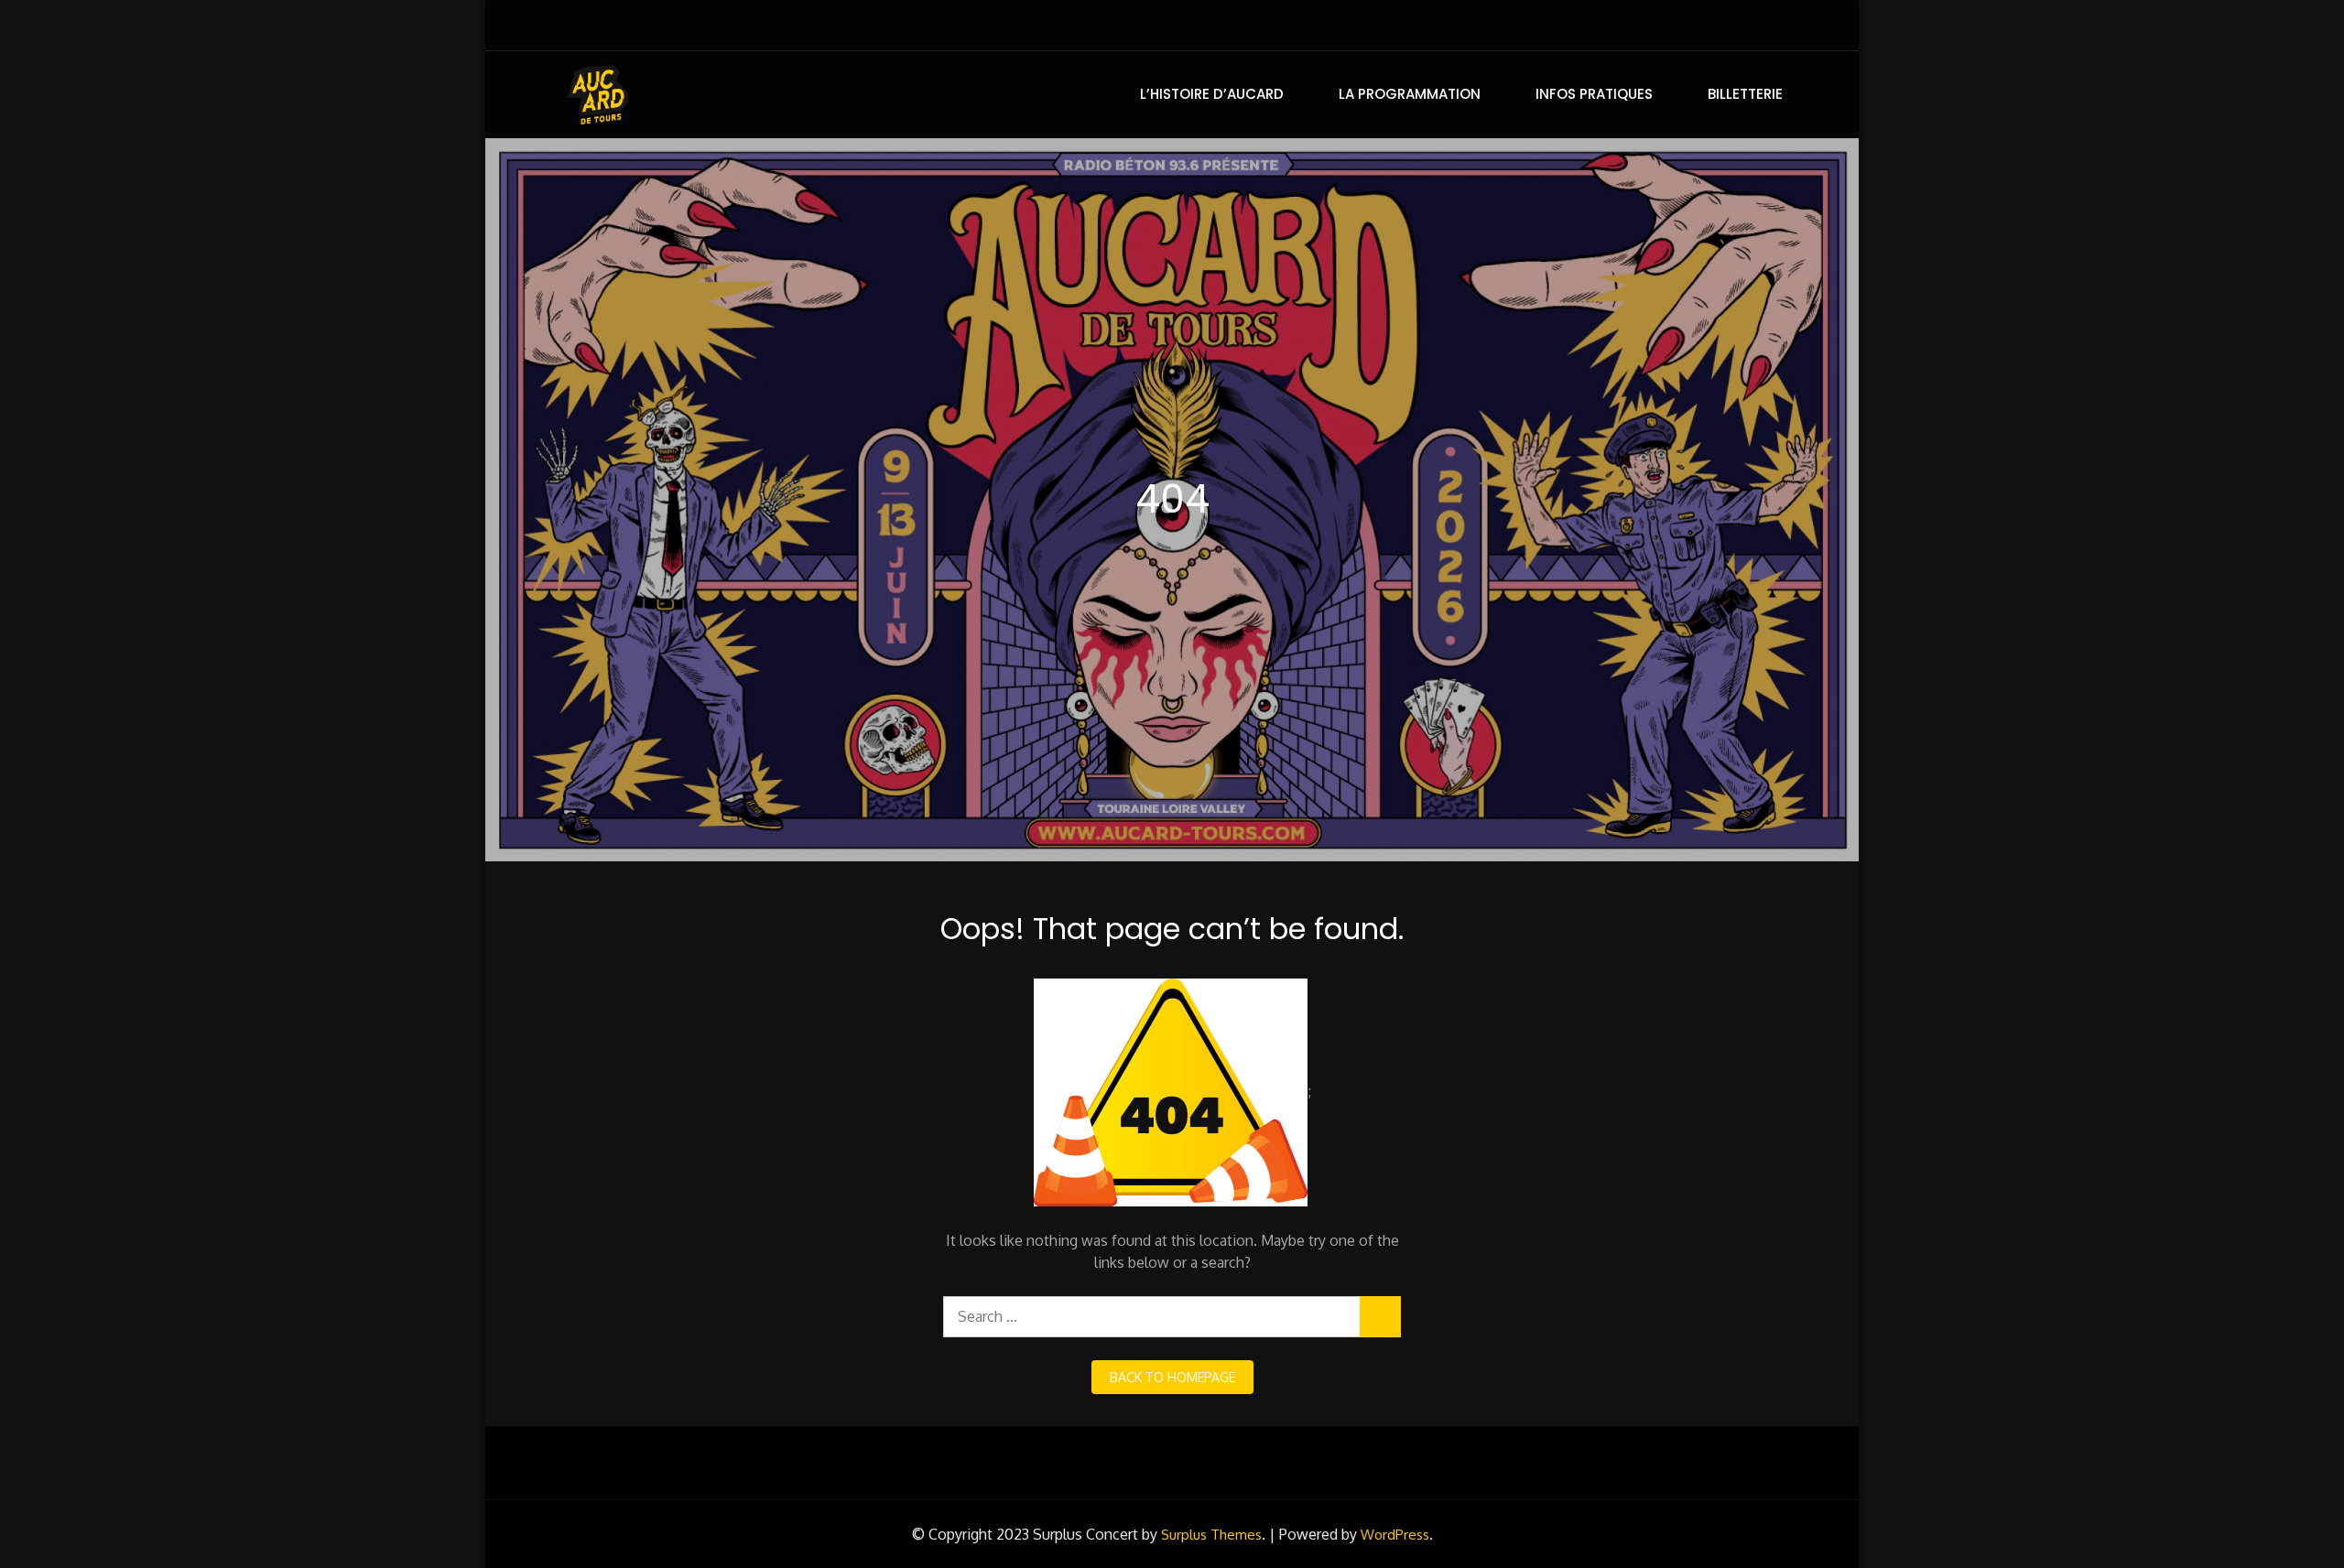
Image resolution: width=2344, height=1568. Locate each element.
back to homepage (1172, 1377)
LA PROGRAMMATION (1410, 94)
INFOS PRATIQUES (1594, 94)
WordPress (1395, 1535)
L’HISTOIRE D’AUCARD (1212, 94)
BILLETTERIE (1745, 94)
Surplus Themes (1211, 1535)
